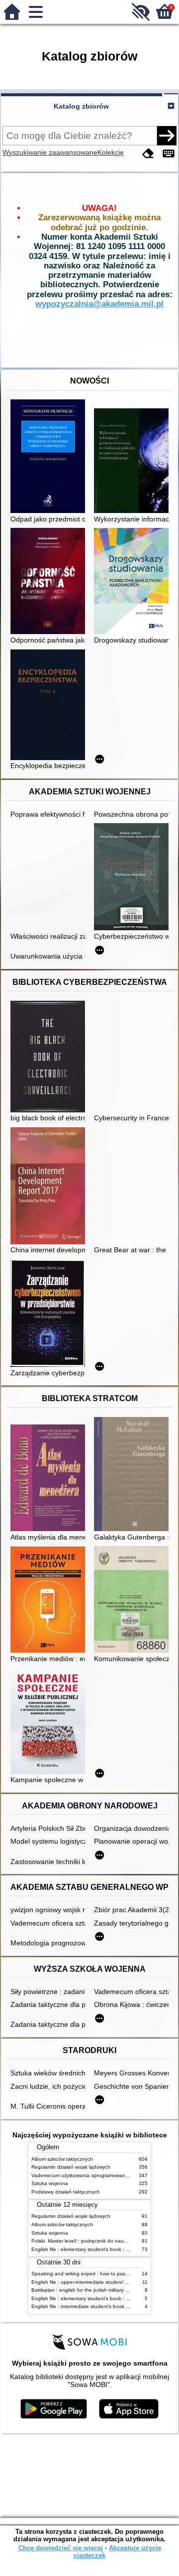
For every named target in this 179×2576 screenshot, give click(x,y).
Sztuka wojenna (50, 2183)
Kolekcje (111, 152)
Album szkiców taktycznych (62, 2159)
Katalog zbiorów (81, 106)
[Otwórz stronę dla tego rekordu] (50, 457)
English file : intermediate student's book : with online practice (102, 2306)
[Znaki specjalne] (169, 154)
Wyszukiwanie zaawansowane (50, 152)
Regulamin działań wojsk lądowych (71, 2167)
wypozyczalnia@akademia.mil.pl (99, 304)
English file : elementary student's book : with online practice (100, 2249)
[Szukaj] (167, 135)
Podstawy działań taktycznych (66, 2192)
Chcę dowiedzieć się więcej (61, 2548)
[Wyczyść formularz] (148, 154)
